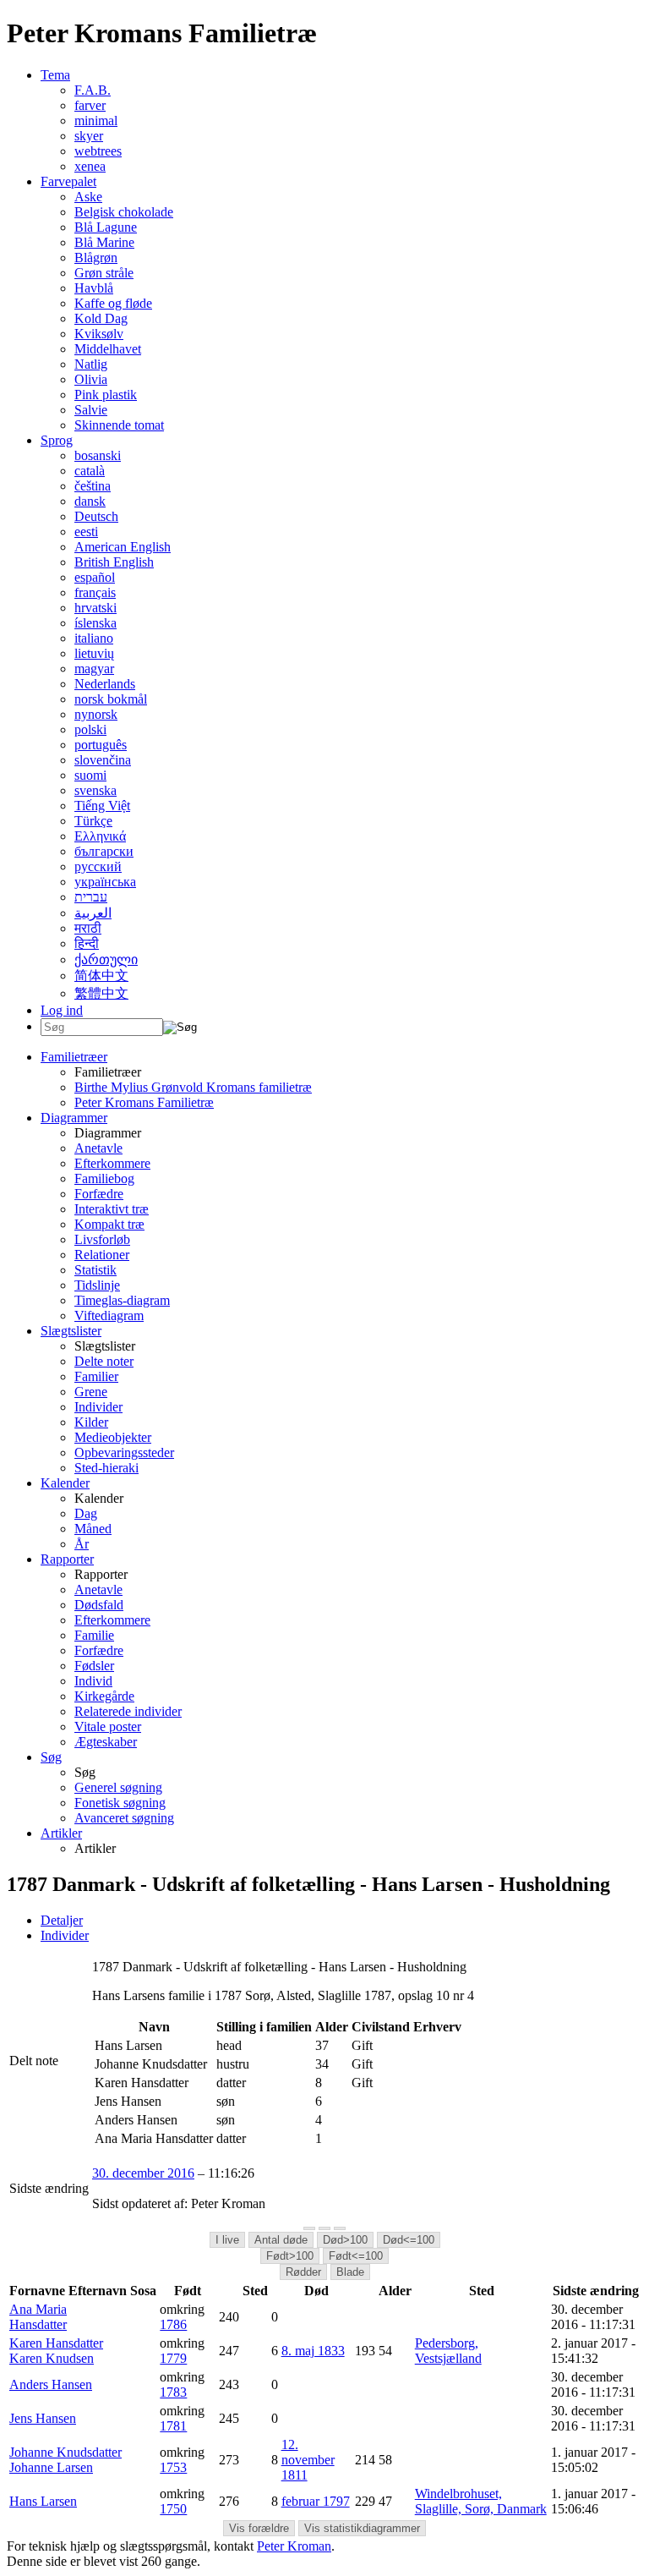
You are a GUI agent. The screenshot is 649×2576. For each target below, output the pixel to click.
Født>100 (290, 2256)
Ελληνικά (100, 836)
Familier (96, 1376)
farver (90, 105)
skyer (89, 136)
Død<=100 (409, 2240)
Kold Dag (101, 318)
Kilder (91, 1422)
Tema (55, 75)
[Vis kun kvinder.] (324, 2228)
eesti (86, 532)
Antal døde (281, 2240)
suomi (90, 775)
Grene (91, 1392)
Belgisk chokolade (124, 212)
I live (227, 2240)
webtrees (98, 151)
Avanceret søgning (124, 1818)
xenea (90, 166)
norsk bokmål (111, 699)
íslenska (95, 623)
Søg (51, 1757)
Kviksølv (99, 334)
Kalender (65, 1483)
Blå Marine (104, 242)
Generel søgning (118, 1787)
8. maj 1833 (313, 2351)
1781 (173, 2426)
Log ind (62, 1010)
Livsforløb (102, 1239)
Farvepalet (68, 181)
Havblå (94, 288)
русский (98, 866)
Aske (88, 197)
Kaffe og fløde (113, 303)
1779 (173, 2358)
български (104, 851)
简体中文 (101, 976)
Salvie (91, 410)
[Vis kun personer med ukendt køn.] (340, 2228)
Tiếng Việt (102, 806)
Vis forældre (259, 2528)
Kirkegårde (104, 1696)
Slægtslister (71, 1331)
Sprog (57, 440)
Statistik (95, 1270)
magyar (94, 669)
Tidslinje (97, 1285)
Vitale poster (108, 1726)
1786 (173, 2324)
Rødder (303, 2272)
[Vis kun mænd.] (309, 2228)
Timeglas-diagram (122, 1300)
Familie (94, 1635)
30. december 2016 (143, 2173)
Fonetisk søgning (120, 1803)
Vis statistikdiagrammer (362, 2528)
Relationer (102, 1255)
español (95, 577)
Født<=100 (356, 2256)
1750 (173, 2509)
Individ (93, 1681)
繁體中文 (101, 993)
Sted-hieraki (106, 1468)
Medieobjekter (113, 1437)
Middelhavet (108, 349)
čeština (93, 486)
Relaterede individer (128, 1711)
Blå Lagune (106, 227)
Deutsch (96, 516)
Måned (93, 1529)
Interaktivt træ (112, 1209)
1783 (173, 2392)
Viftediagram (109, 1315)
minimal (96, 121)
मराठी (88, 928)
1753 (173, 2467)
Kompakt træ (109, 1224)
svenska (95, 790)
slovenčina (103, 760)
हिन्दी (87, 943)
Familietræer (74, 1057)
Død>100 (345, 2240)
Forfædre (99, 1194)
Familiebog (104, 1178)
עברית (91, 897)
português (101, 745)
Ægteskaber (106, 1742)
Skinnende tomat (119, 425)
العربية (93, 913)
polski (90, 729)
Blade (350, 2272)
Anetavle (98, 1148)
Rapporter (67, 1559)
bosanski (98, 455)
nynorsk (96, 714)
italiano (94, 638)
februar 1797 (316, 2501)
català (90, 471)
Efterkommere (112, 1163)
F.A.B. (93, 90)
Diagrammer (74, 1118)
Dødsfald (99, 1605)
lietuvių (94, 653)
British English (114, 562)
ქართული (106, 959)
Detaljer (62, 1920)
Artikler (61, 1833)
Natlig (91, 364)
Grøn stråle (104, 273)
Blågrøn (96, 258)
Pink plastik (106, 395)
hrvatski (95, 608)
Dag (86, 1513)
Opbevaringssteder (124, 1452)
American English (123, 547)
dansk (90, 501)
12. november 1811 (308, 2460)
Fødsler (94, 1666)
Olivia (91, 379)
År (82, 1544)
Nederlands (105, 684)
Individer (98, 1407)
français (95, 592)
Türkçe (93, 821)
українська (105, 882)
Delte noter (104, 1361)
